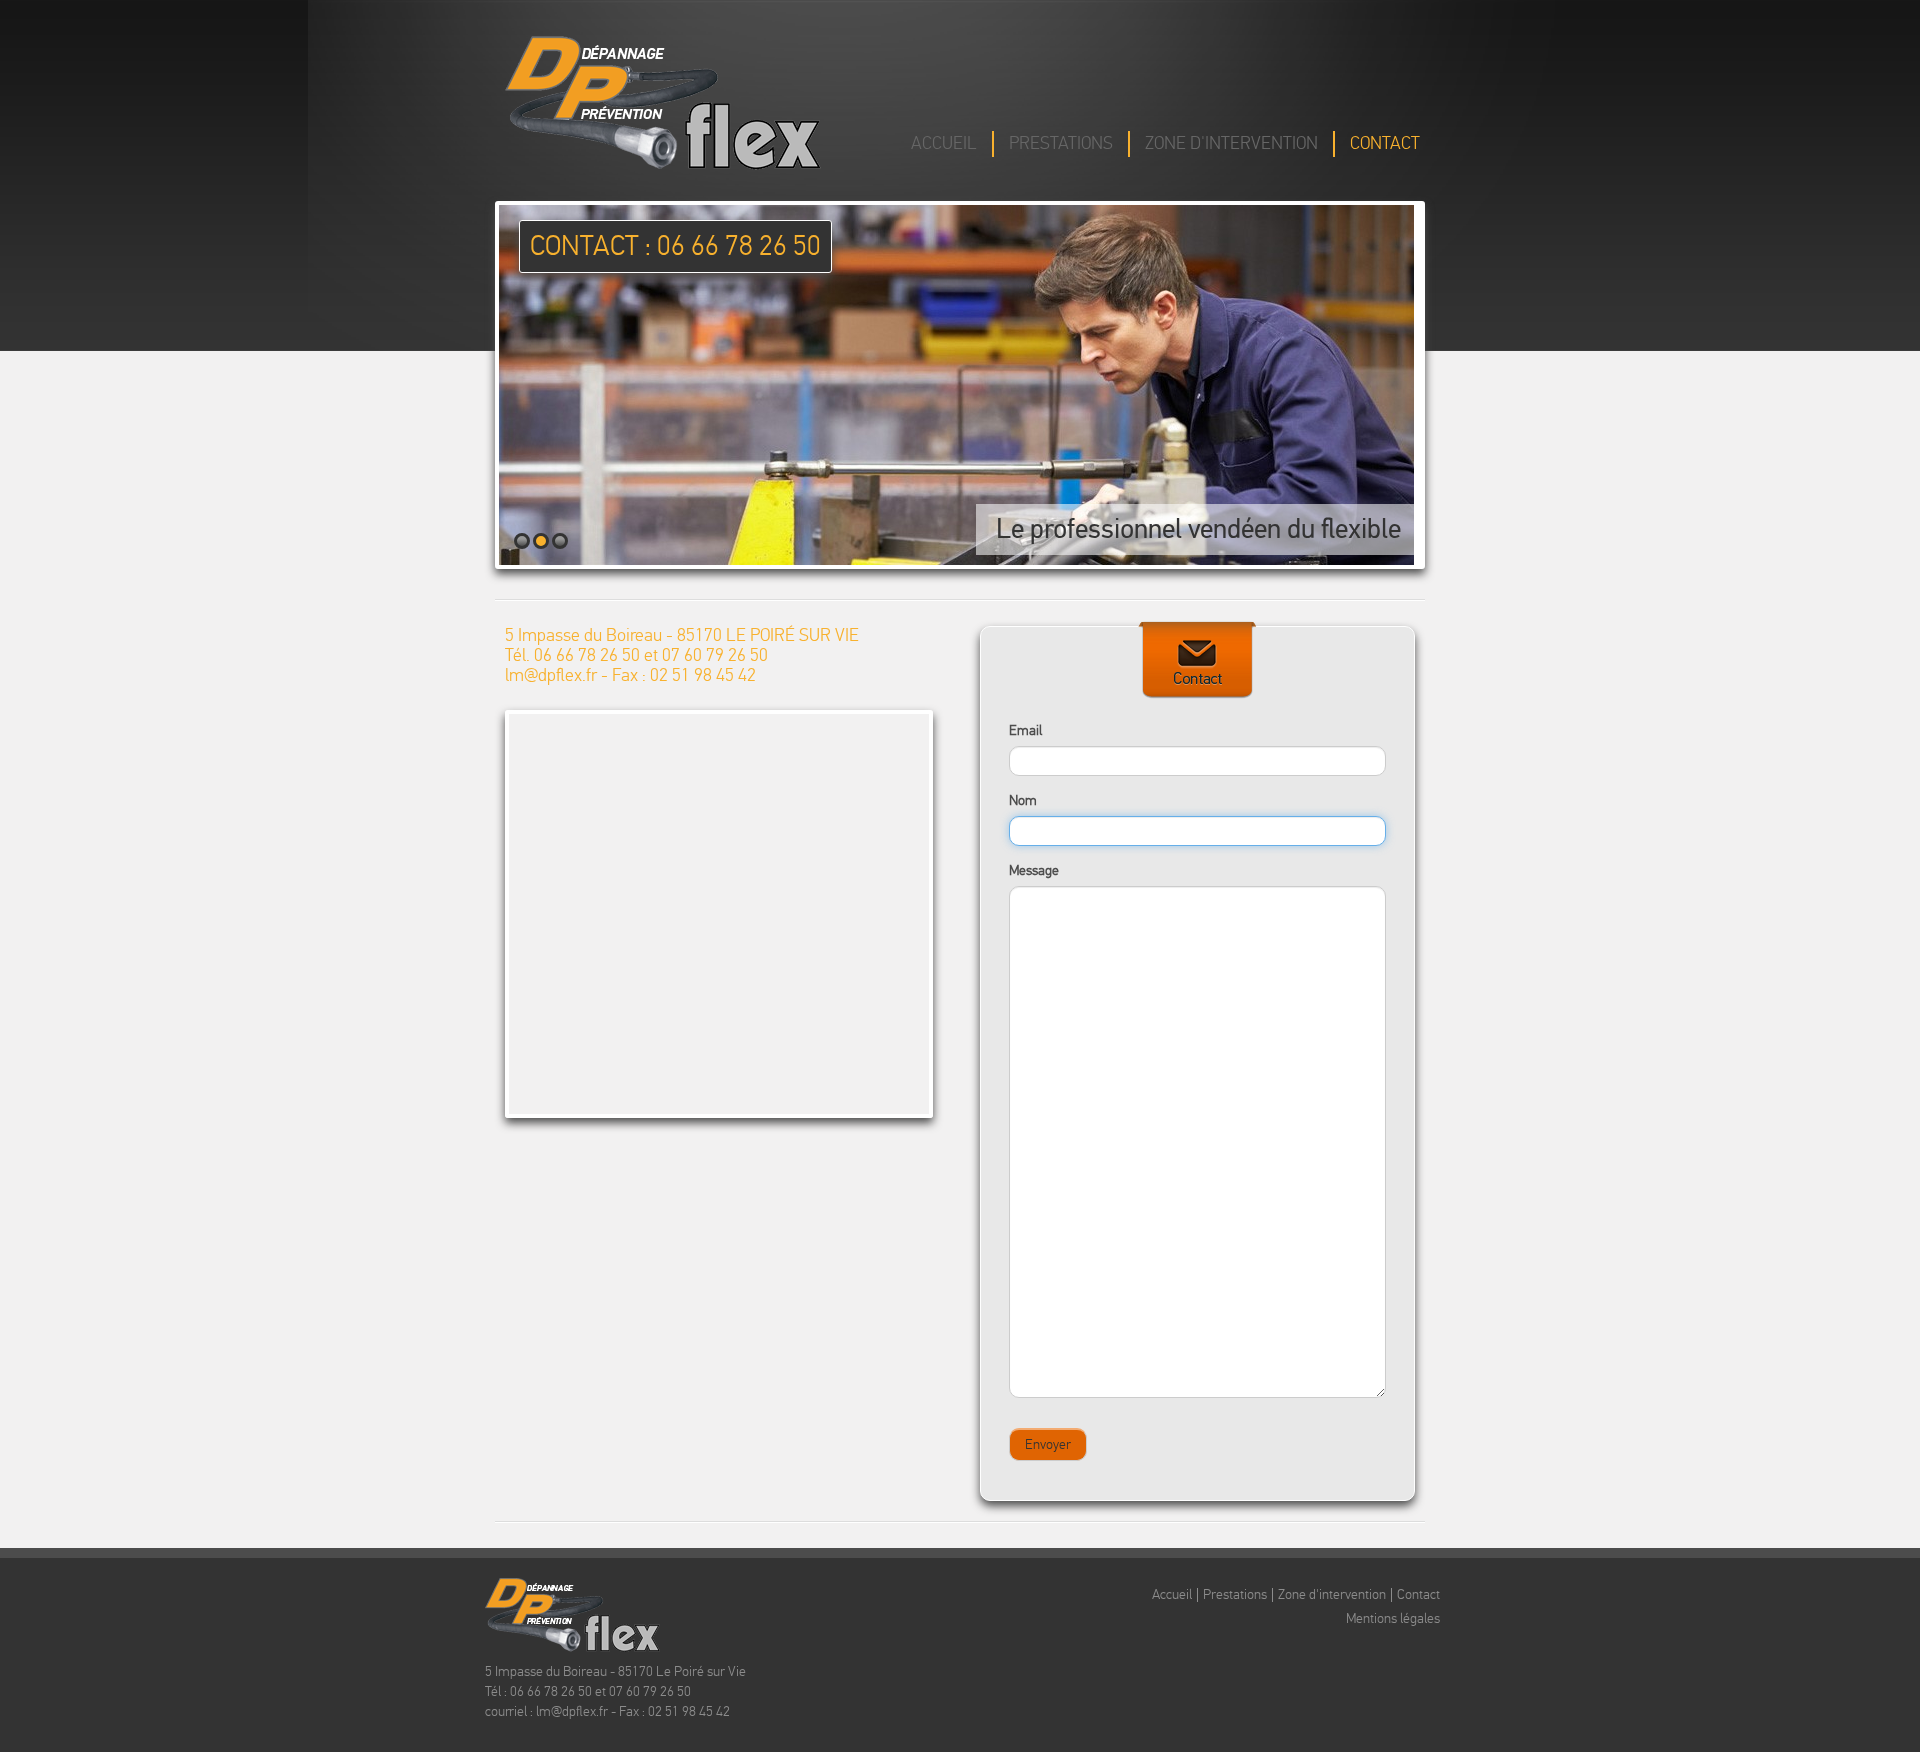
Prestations (1061, 143)
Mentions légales (1393, 1619)
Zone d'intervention (1231, 143)
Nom (1023, 800)
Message (1034, 870)
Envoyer (1048, 1444)
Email (1025, 730)
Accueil (944, 143)
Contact (1385, 143)
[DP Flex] (663, 101)
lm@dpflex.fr (551, 675)
